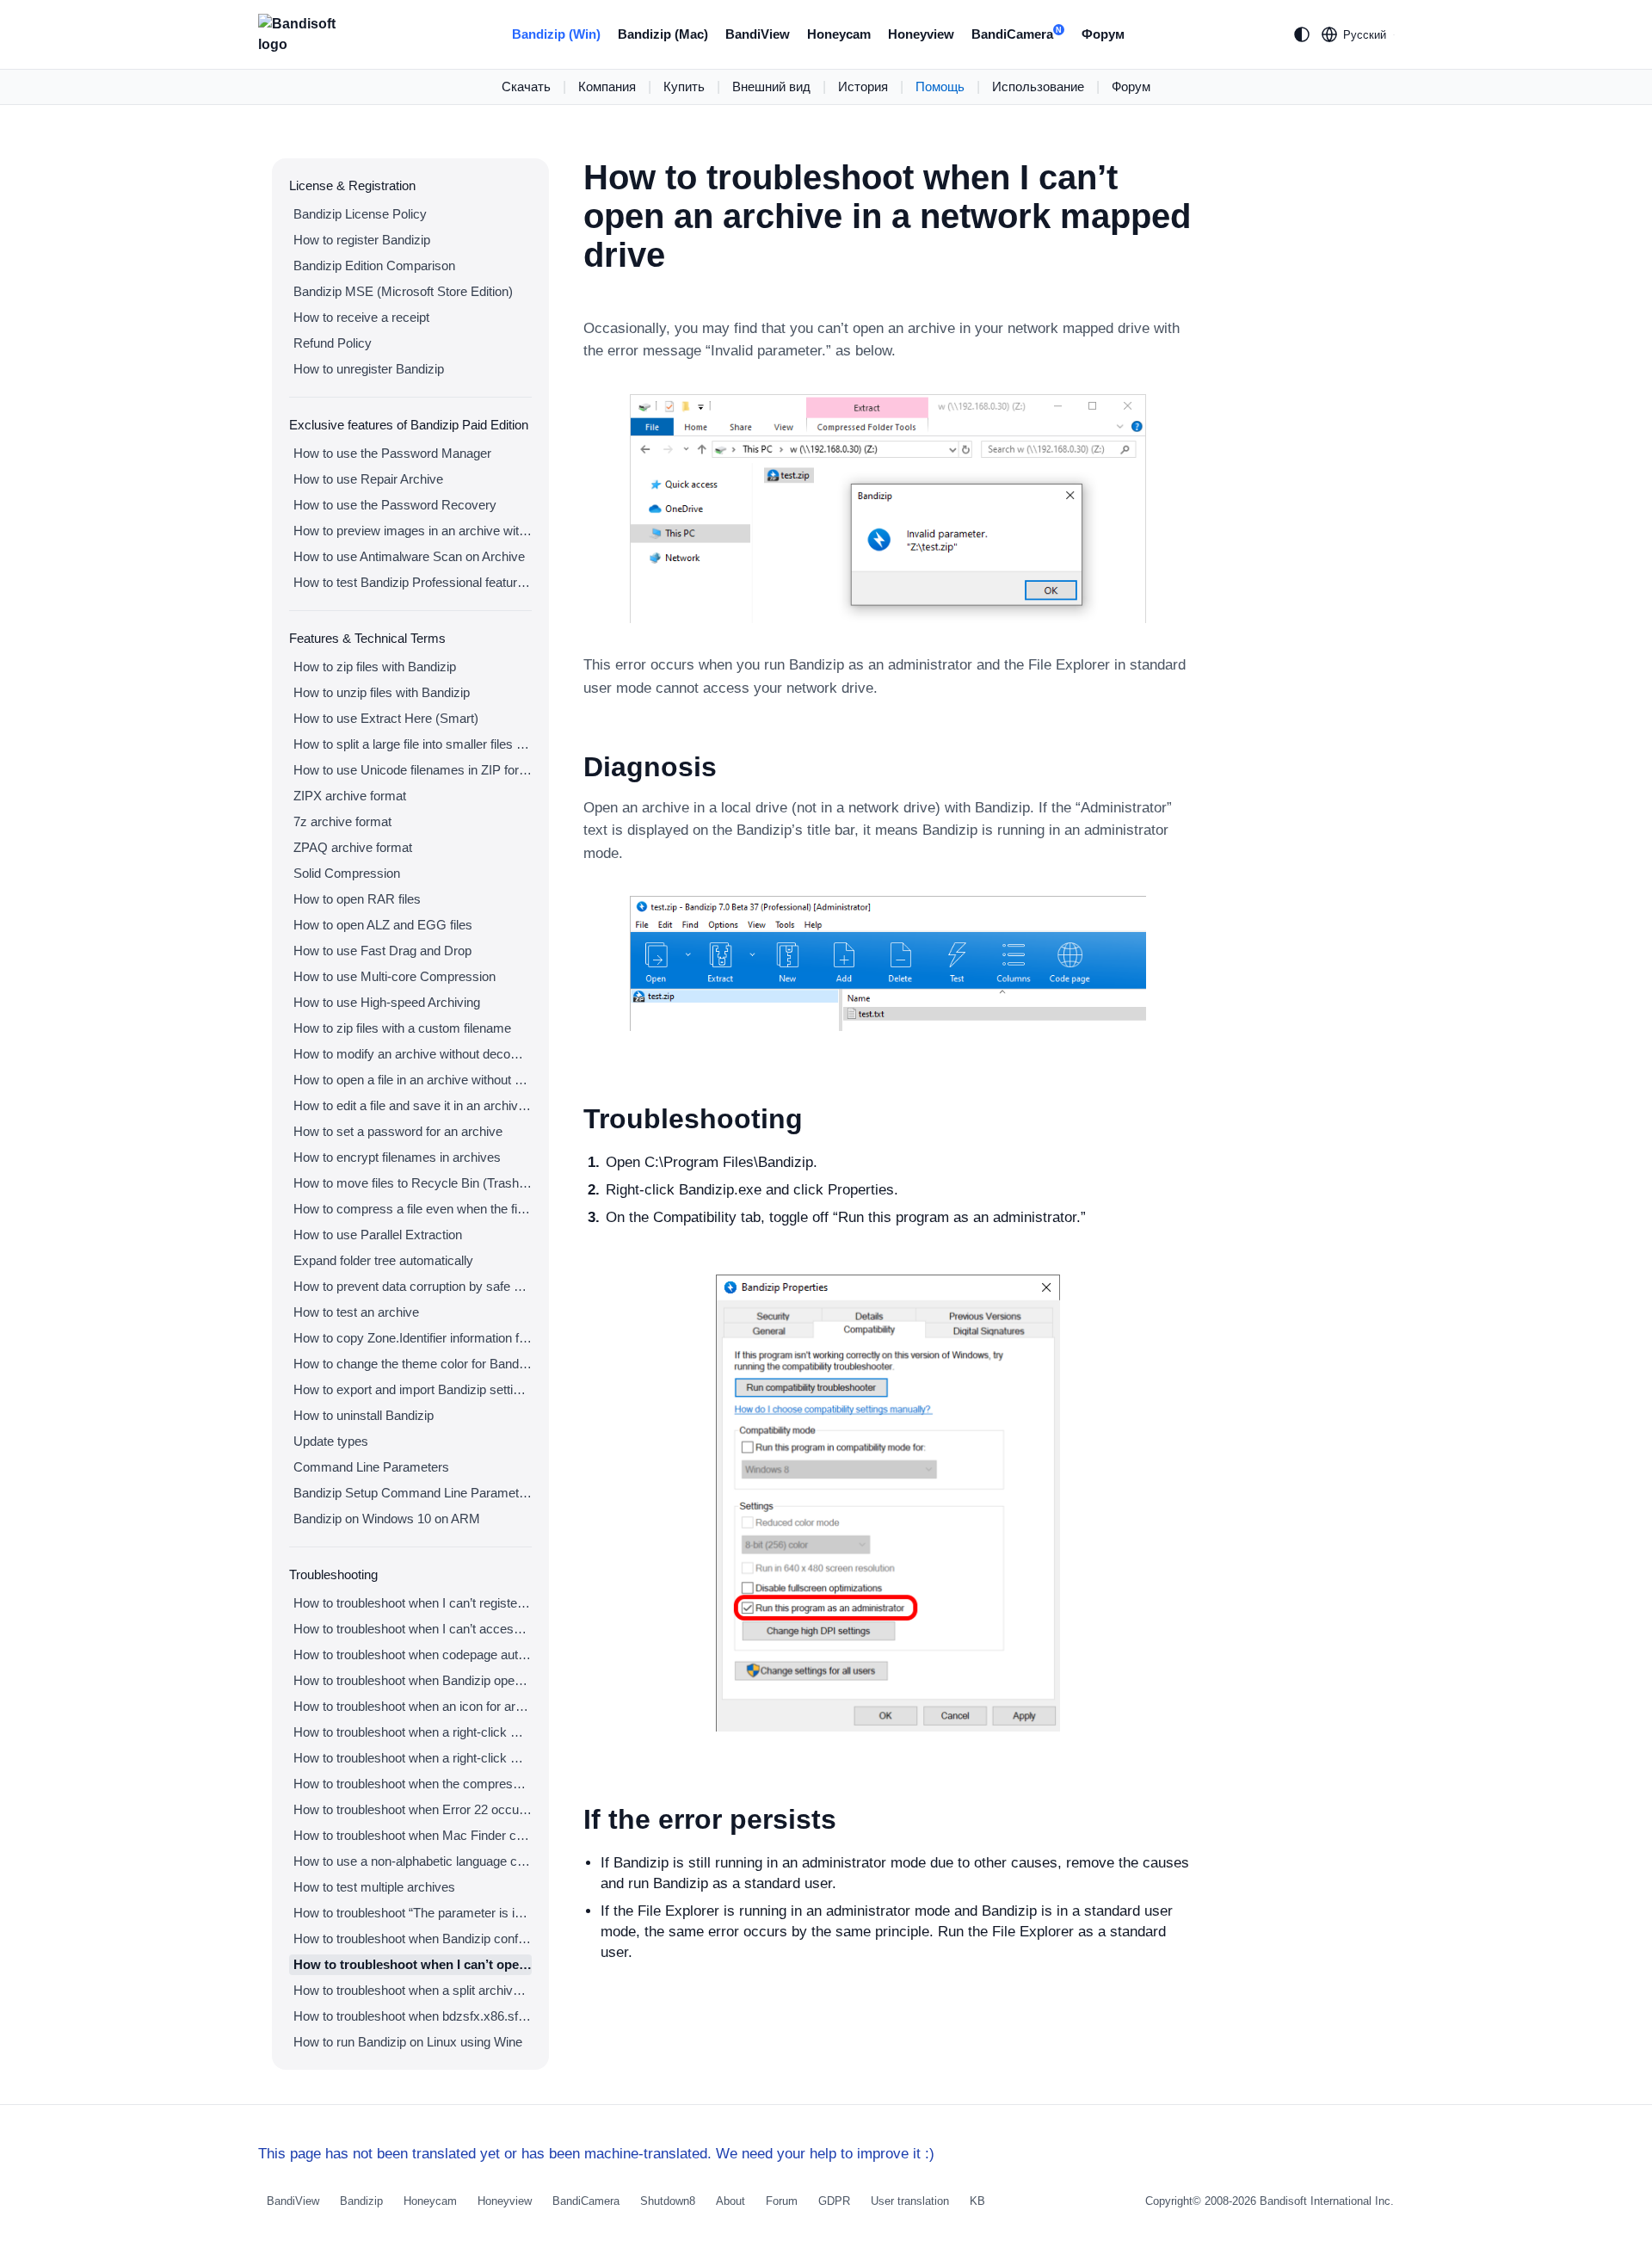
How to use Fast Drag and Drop (382, 951)
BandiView (758, 34)
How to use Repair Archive (368, 479)
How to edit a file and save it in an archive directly (413, 1105)
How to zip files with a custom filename (402, 1028)
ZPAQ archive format (353, 847)
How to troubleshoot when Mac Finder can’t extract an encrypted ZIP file (413, 1835)
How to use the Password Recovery (395, 505)
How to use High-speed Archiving (387, 1002)
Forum (782, 2201)
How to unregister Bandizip (369, 369)
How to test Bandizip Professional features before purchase (413, 582)
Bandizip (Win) (556, 34)
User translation (910, 2201)
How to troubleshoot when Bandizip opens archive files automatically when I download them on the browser (413, 1680)
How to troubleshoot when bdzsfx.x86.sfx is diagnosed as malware (413, 2016)
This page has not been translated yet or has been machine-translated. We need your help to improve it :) (596, 2154)
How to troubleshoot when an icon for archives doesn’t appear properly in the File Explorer (413, 1706)
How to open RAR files (357, 899)
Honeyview (921, 34)
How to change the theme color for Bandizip (413, 1364)
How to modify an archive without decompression (413, 1054)
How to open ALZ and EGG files (383, 925)
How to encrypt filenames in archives (397, 1157)
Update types (331, 1441)
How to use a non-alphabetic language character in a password (413, 1861)
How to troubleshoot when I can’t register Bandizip (413, 1603)
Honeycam (839, 34)
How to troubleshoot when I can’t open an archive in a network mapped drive (413, 1964)
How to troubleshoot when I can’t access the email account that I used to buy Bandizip (413, 1629)
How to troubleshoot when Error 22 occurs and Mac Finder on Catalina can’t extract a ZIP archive (413, 1809)
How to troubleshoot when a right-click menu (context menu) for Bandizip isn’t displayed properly (413, 1758)
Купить (684, 86)
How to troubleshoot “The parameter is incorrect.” (413, 1913)
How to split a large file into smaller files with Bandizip (413, 744)
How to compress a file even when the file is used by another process (413, 1209)
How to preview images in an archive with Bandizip (413, 531)
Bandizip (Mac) (663, 34)
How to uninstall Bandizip (364, 1415)
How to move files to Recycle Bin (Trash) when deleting (413, 1183)
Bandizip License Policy (360, 214)
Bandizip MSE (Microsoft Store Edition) (403, 291)
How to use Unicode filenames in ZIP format (413, 770)
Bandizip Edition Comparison (374, 265)
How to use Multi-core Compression (395, 976)
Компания (607, 86)
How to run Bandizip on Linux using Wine (408, 2042)
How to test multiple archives (374, 1887)
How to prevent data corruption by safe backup (413, 1286)
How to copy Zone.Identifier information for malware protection (413, 1338)
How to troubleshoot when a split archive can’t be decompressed (413, 1990)
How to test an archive (356, 1312)
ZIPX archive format (350, 796)
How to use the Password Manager (392, 453)
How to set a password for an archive (398, 1131)
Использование (1038, 86)
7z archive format (342, 821)
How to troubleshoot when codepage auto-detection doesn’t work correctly (413, 1655)
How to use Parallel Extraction (378, 1235)
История (863, 86)
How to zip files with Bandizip (375, 667)
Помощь (940, 86)
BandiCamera (1017, 34)
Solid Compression (347, 873)
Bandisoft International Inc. (1327, 2201)
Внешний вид (771, 86)
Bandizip (361, 2201)
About (730, 2201)
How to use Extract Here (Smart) (386, 718)
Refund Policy (333, 343)
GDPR (834, 2201)
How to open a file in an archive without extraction (413, 1080)
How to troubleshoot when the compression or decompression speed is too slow (413, 1784)
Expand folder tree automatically (383, 1260)
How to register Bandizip (362, 240)
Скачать (526, 86)
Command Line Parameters (371, 1467)
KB (977, 2201)
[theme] (1302, 34)
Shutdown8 (668, 2201)
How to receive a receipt (361, 317)
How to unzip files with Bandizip (382, 692)
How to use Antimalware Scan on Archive (409, 556)
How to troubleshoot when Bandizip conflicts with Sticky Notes (413, 1938)
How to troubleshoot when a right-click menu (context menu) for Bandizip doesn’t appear (413, 1732)
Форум (1103, 34)
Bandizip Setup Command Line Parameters (413, 1493)
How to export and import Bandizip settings (413, 1389)
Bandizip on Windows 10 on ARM (387, 1519)
